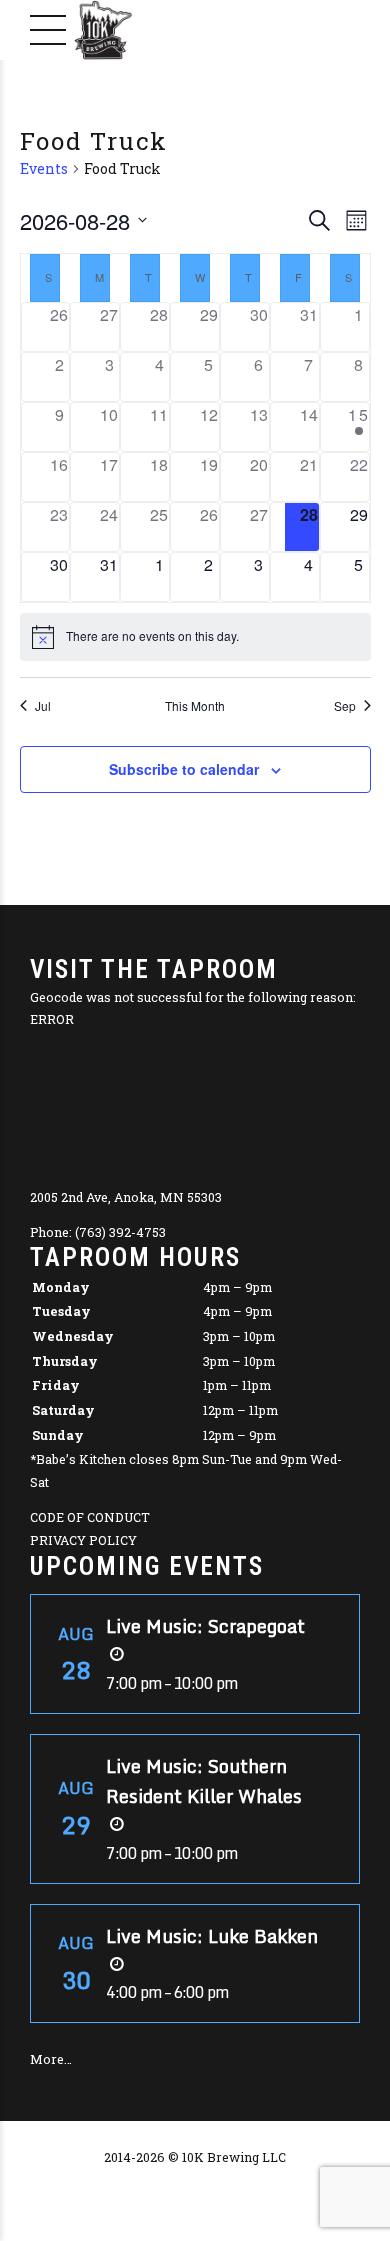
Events (44, 168)
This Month (195, 706)
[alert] (195, 637)
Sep (345, 706)
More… (51, 2059)
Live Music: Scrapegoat (205, 1626)
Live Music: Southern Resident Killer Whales (204, 1781)
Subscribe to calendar (184, 769)
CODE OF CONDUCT (90, 1517)
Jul (43, 706)
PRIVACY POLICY (83, 1540)
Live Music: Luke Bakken (212, 1936)
